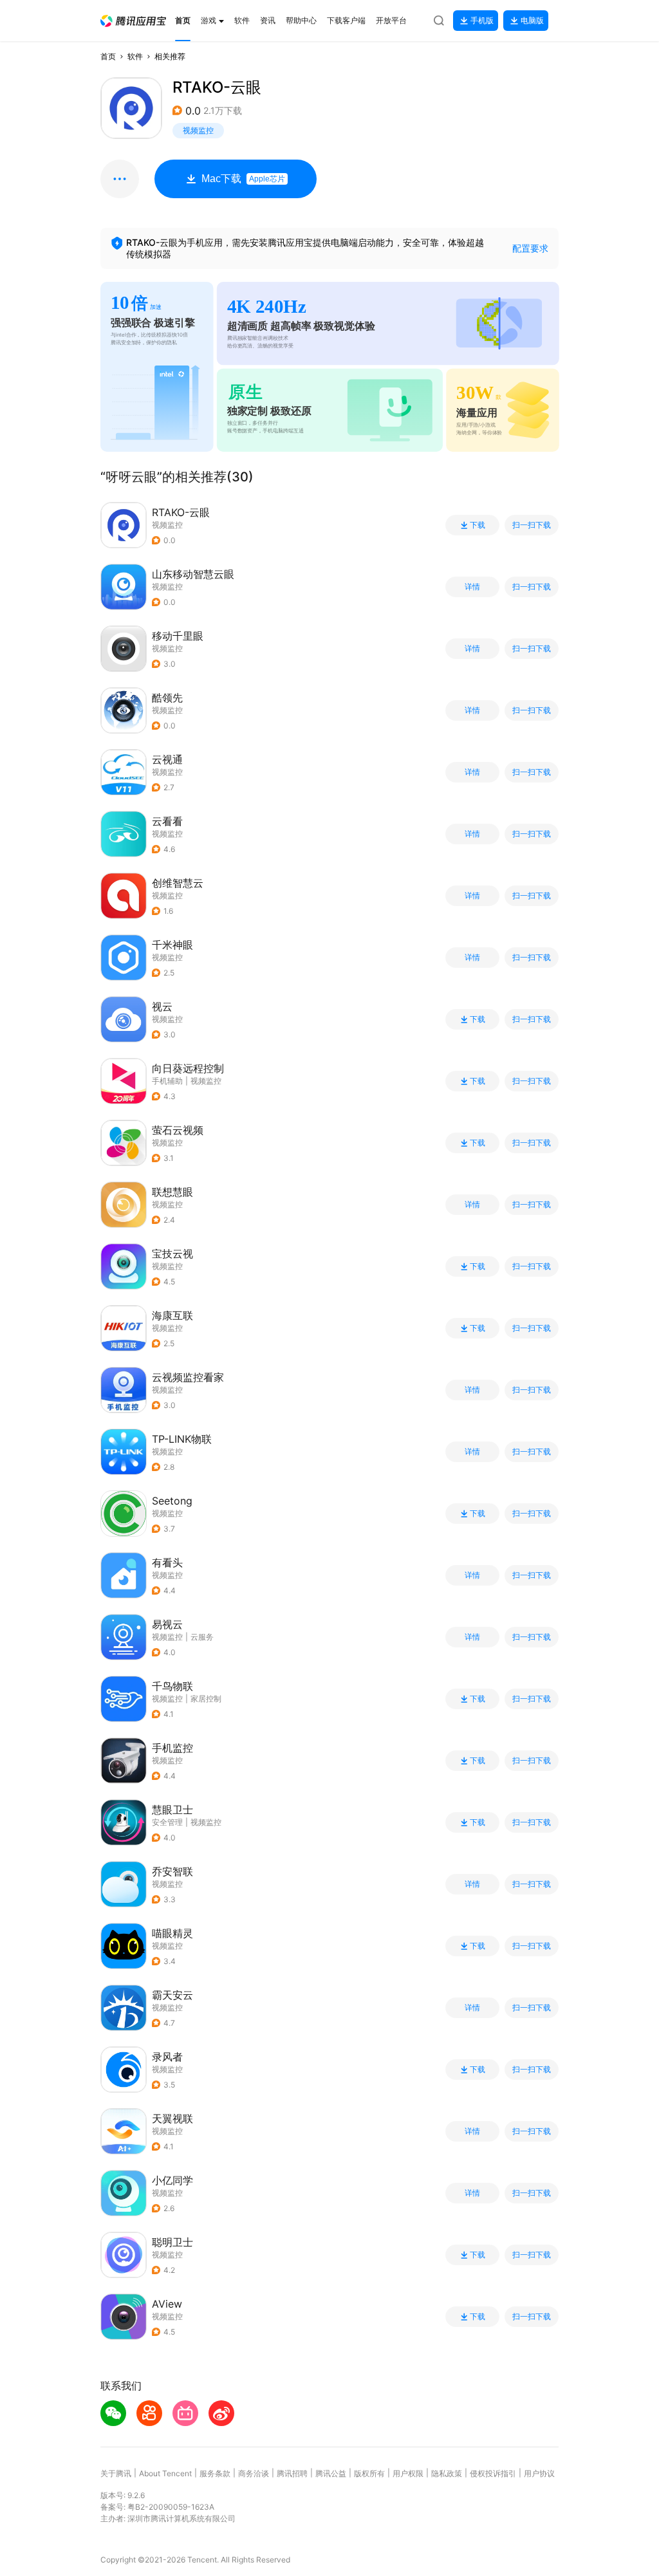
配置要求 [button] (530, 248)
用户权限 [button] (408, 2473)
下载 (478, 525)
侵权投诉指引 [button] (493, 2473)
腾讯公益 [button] (331, 2473)
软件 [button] (135, 56)
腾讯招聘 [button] (292, 2473)
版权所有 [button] (369, 2473)
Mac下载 (243, 179)
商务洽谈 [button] (254, 2473)
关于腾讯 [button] (116, 2473)
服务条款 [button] (215, 2473)
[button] (133, 21)
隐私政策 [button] (447, 2473)
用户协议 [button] (539, 2473)
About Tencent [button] (165, 2473)
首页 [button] (108, 56)
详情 (472, 587)
